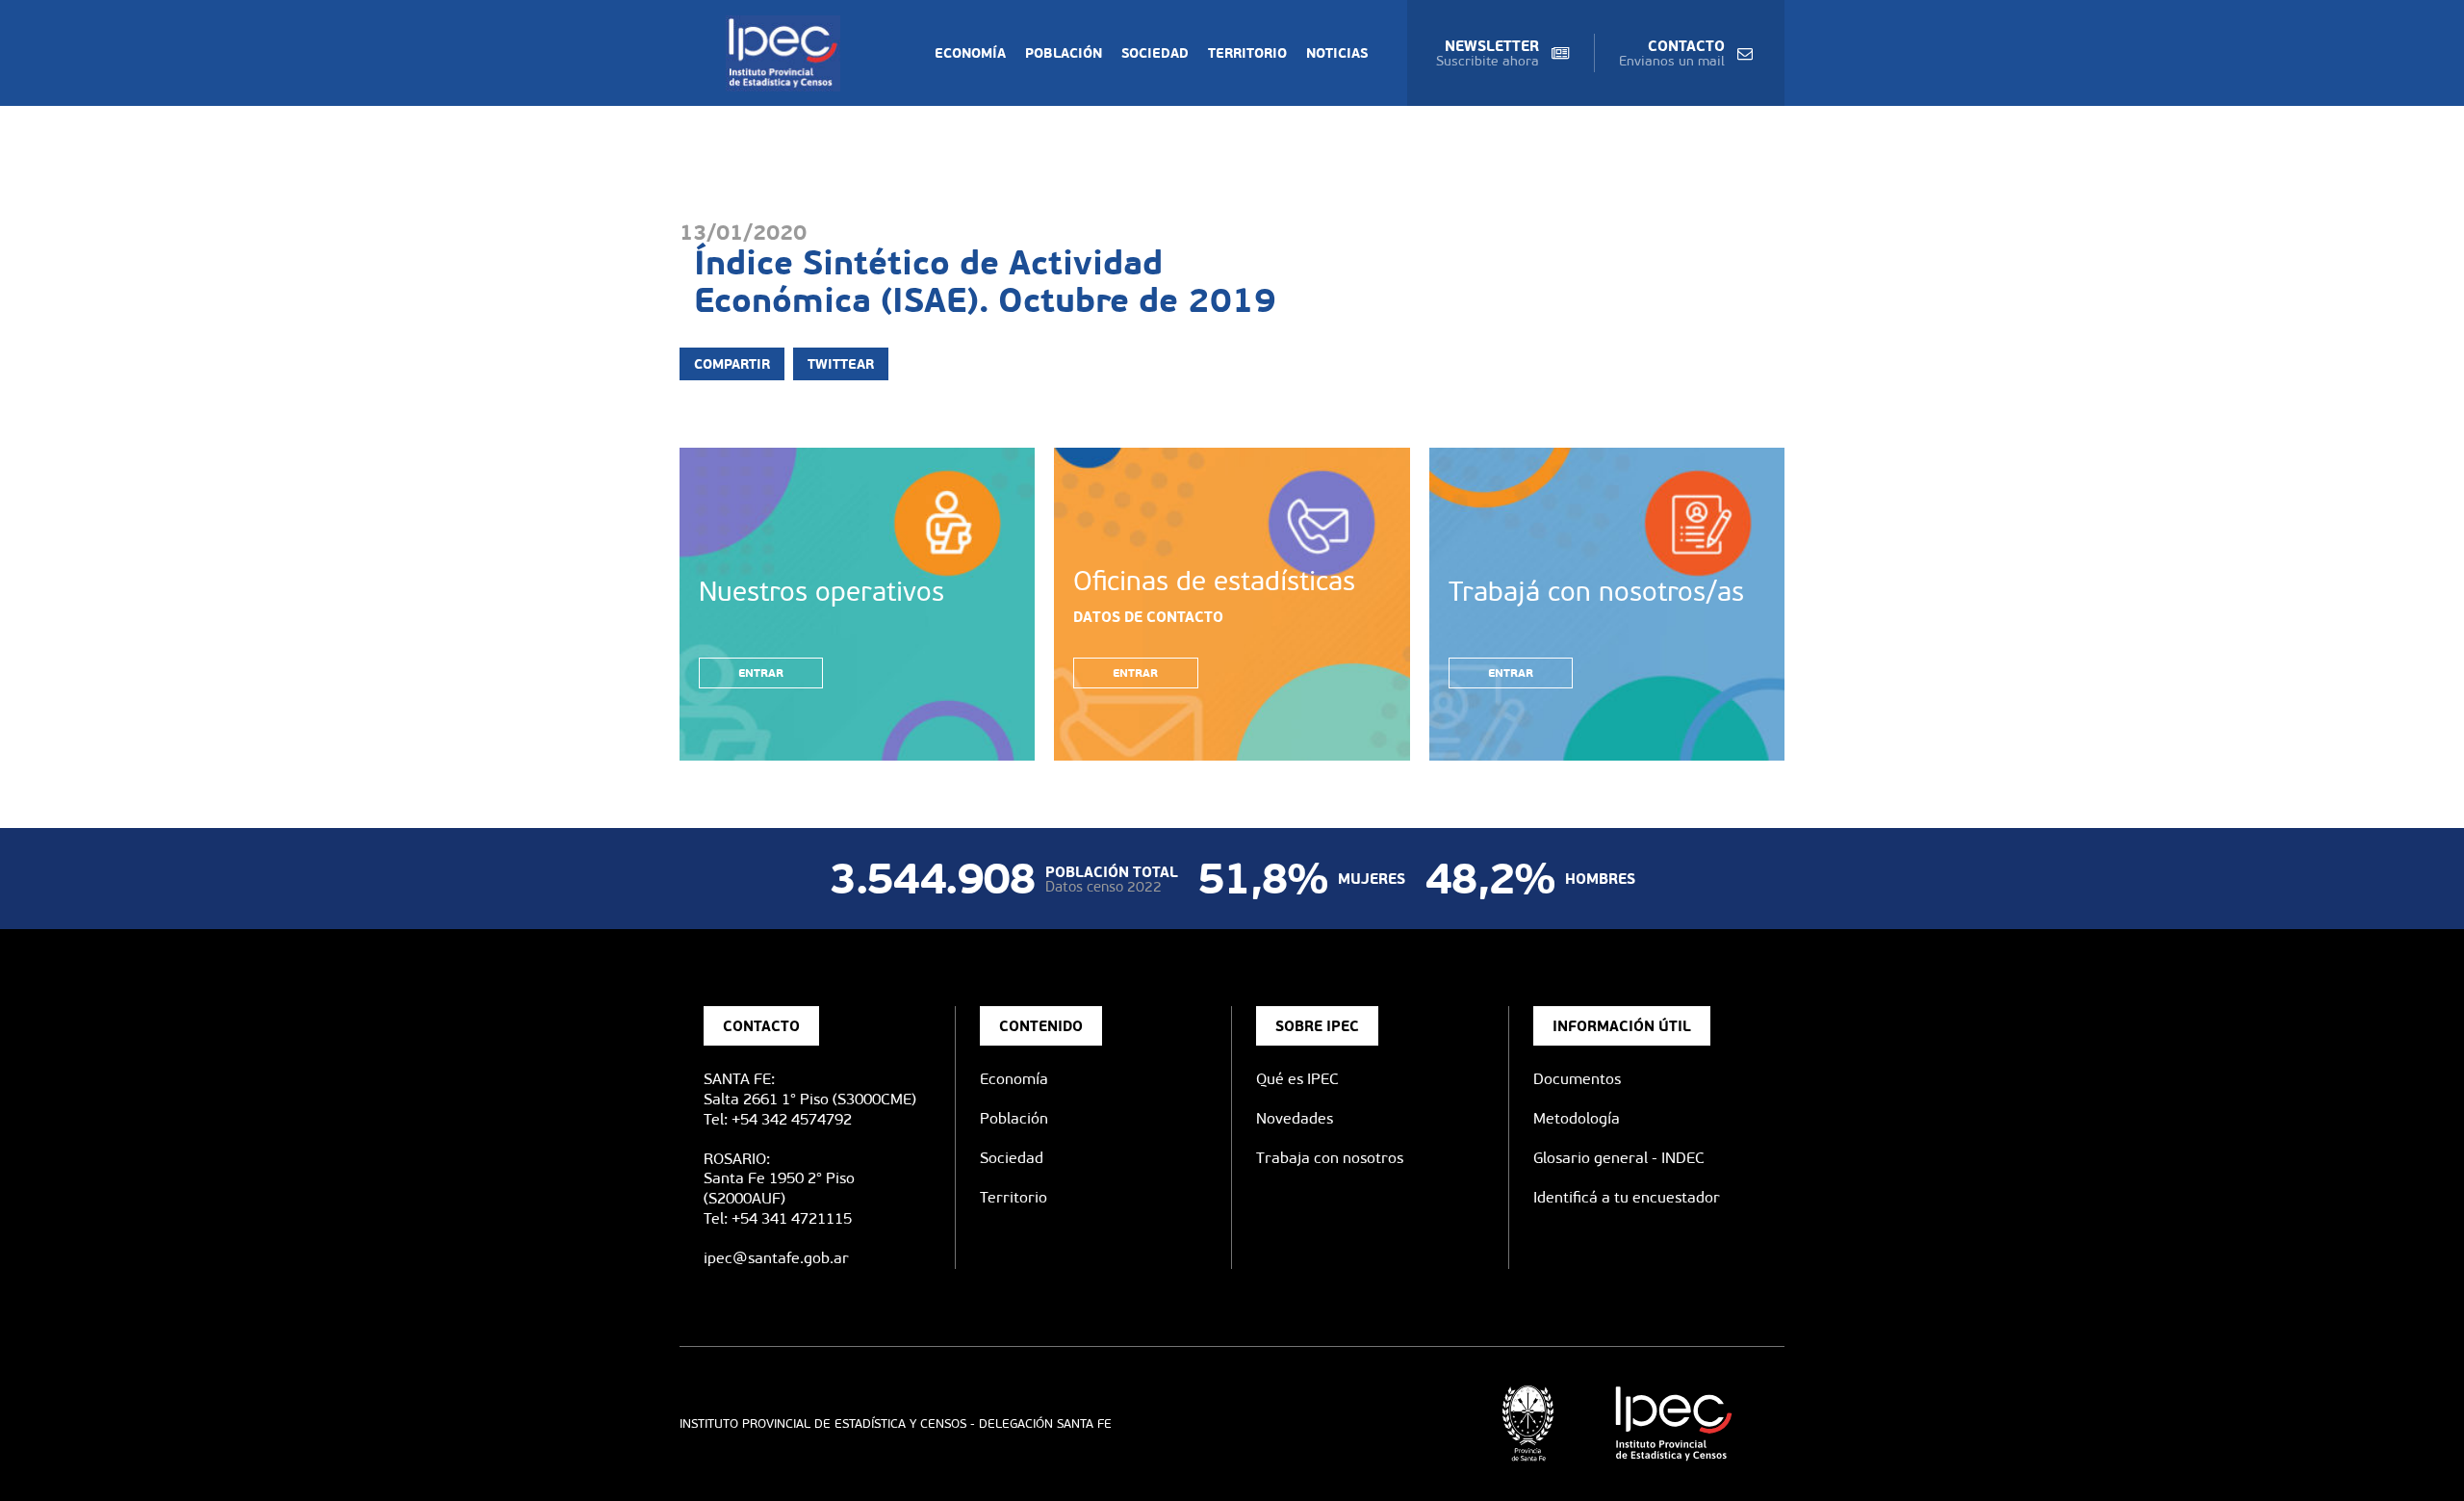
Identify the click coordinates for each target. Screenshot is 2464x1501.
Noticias (1337, 53)
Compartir (732, 364)
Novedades (1295, 1118)
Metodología (1577, 1118)
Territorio (1247, 53)
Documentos (1577, 1079)
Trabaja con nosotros (1330, 1158)
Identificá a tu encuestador (1627, 1197)
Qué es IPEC (1297, 1079)
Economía (970, 53)
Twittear (841, 364)
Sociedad (1155, 53)
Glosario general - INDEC (1619, 1158)
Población (1064, 53)
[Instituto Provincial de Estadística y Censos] (787, 53)
